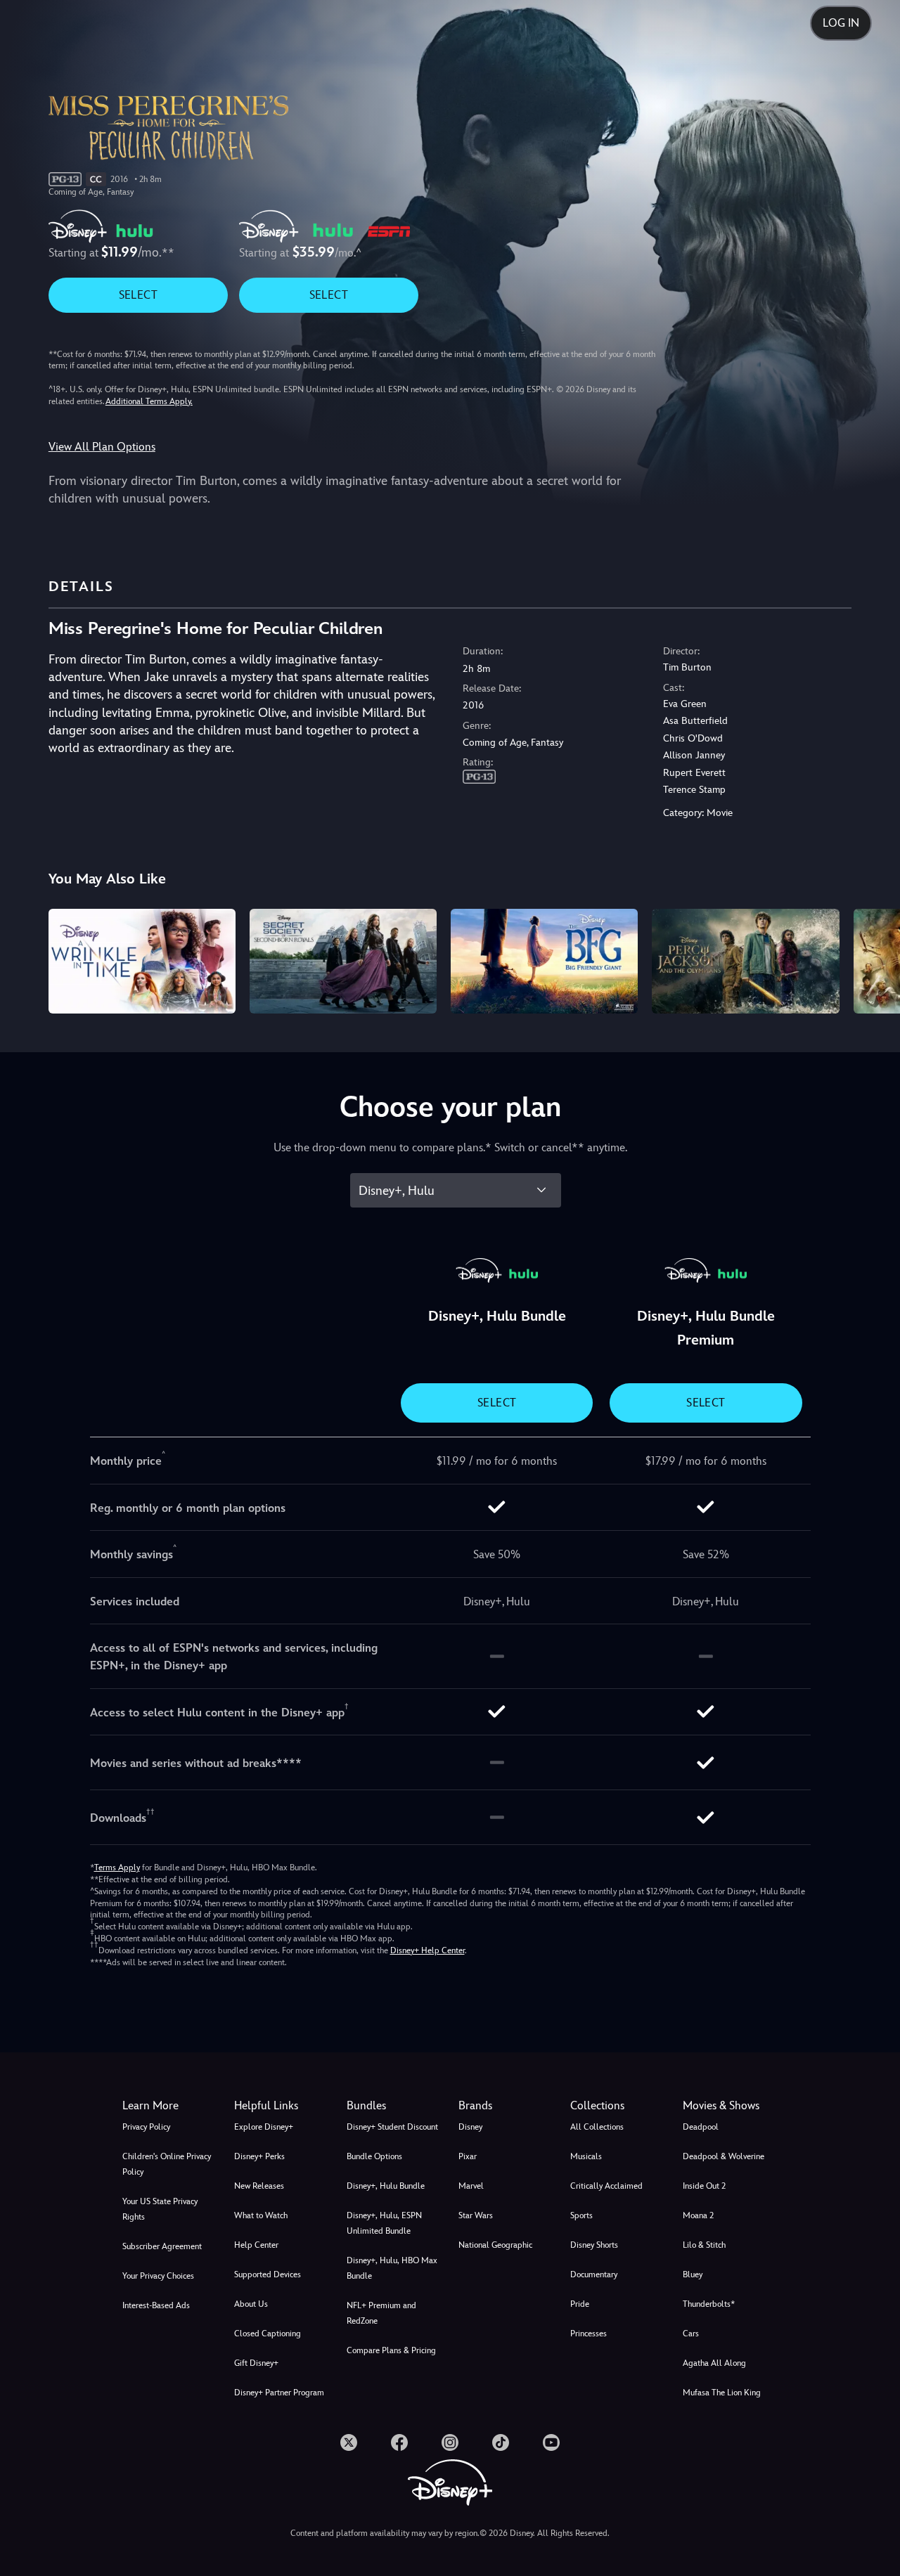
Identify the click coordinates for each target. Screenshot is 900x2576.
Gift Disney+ (256, 2363)
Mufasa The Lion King (722, 2393)
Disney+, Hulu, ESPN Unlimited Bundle (384, 2223)
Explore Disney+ (264, 2127)
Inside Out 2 (704, 2186)
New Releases (259, 2186)
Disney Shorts (594, 2245)
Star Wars (476, 2215)
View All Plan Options (102, 447)
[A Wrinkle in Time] (142, 962)
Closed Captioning (268, 2334)
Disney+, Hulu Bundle (386, 2186)
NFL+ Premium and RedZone (381, 2313)
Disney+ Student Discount (392, 2127)
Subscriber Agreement (162, 2246)
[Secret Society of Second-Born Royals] (343, 962)
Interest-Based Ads (156, 2305)
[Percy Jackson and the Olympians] (745, 962)
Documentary (594, 2274)
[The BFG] (544, 962)
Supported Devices (268, 2274)
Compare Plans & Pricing (391, 2350)
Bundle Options (374, 2156)
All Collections (597, 2127)
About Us (251, 2304)
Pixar (468, 2156)
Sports (581, 2215)
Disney (470, 2127)
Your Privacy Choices (158, 2276)
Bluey (693, 2274)
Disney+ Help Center (427, 1950)
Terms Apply (117, 1868)
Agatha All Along (714, 2363)
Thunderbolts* (709, 2304)
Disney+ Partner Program (279, 2393)
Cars (691, 2334)
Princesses (589, 2334)
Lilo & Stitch (704, 2245)
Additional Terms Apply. (149, 401)
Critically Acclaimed (606, 2186)
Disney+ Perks (259, 2156)
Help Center (256, 2245)
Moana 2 (698, 2215)
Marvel (471, 2186)
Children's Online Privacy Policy (167, 2164)
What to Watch (261, 2215)
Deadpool (701, 2127)
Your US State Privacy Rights (160, 2209)
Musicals (586, 2156)
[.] (349, 2442)
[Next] (873, 959)
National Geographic (495, 2245)
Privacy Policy (146, 2127)
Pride (580, 2304)
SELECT (138, 295)
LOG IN (841, 23)
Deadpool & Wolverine (724, 2156)
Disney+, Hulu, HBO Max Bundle (392, 2268)
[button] (282, 2106)
